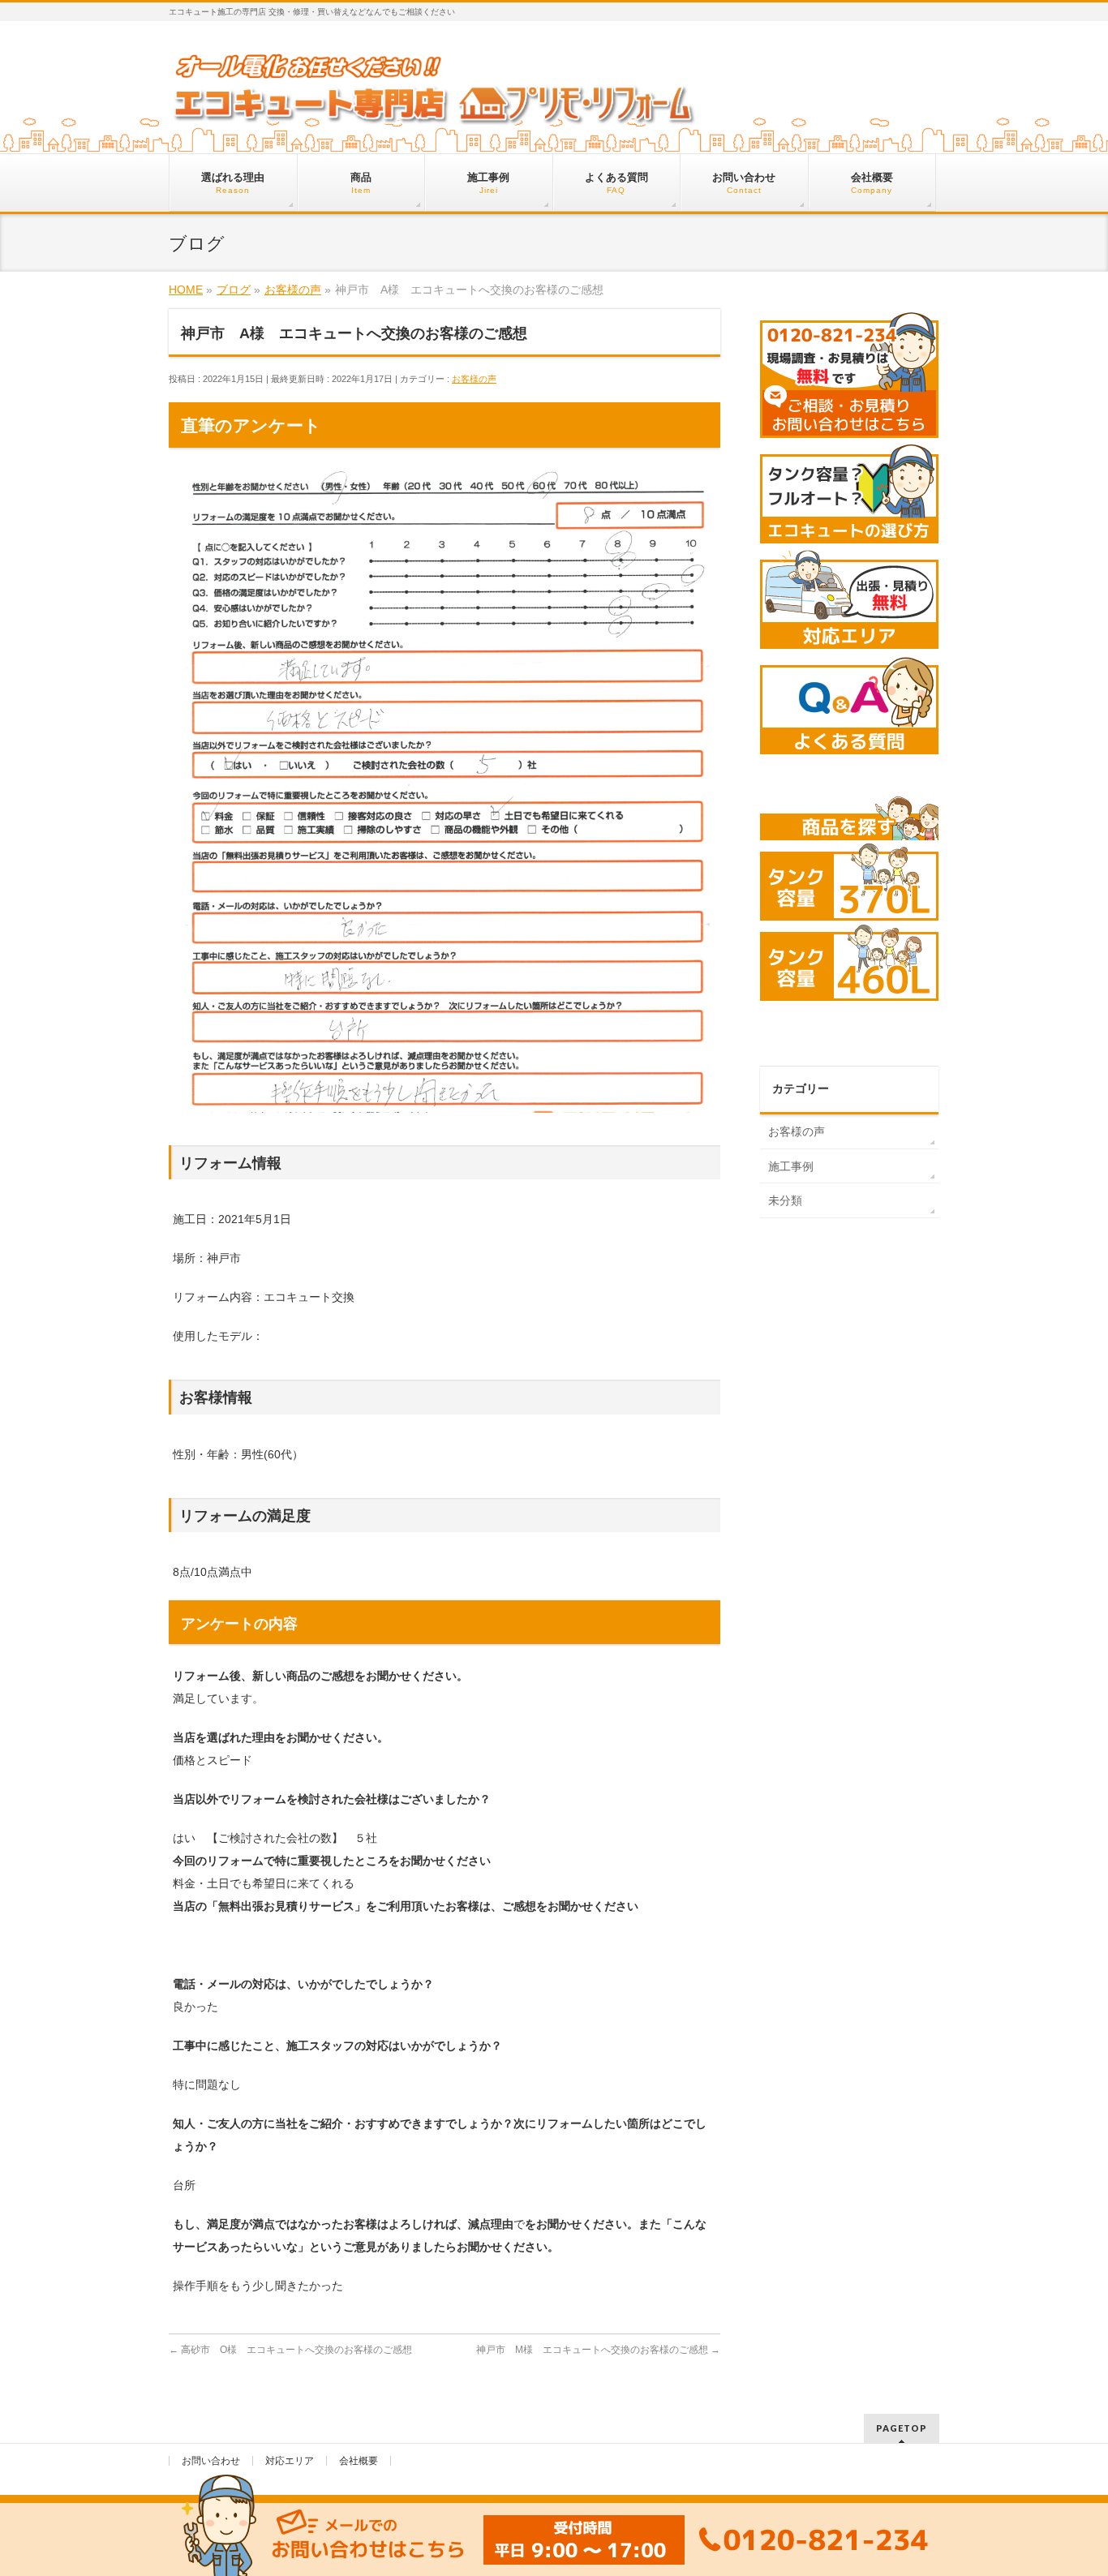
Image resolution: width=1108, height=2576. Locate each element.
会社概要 (359, 2461)
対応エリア (290, 2461)
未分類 (785, 1200)
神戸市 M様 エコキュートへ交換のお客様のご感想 (598, 2350)
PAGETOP (902, 2428)
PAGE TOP (1069, 2485)
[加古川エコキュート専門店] (434, 111)
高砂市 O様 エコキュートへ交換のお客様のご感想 (290, 2350)
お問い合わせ (211, 2461)
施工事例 (791, 1166)
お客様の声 (474, 379)
